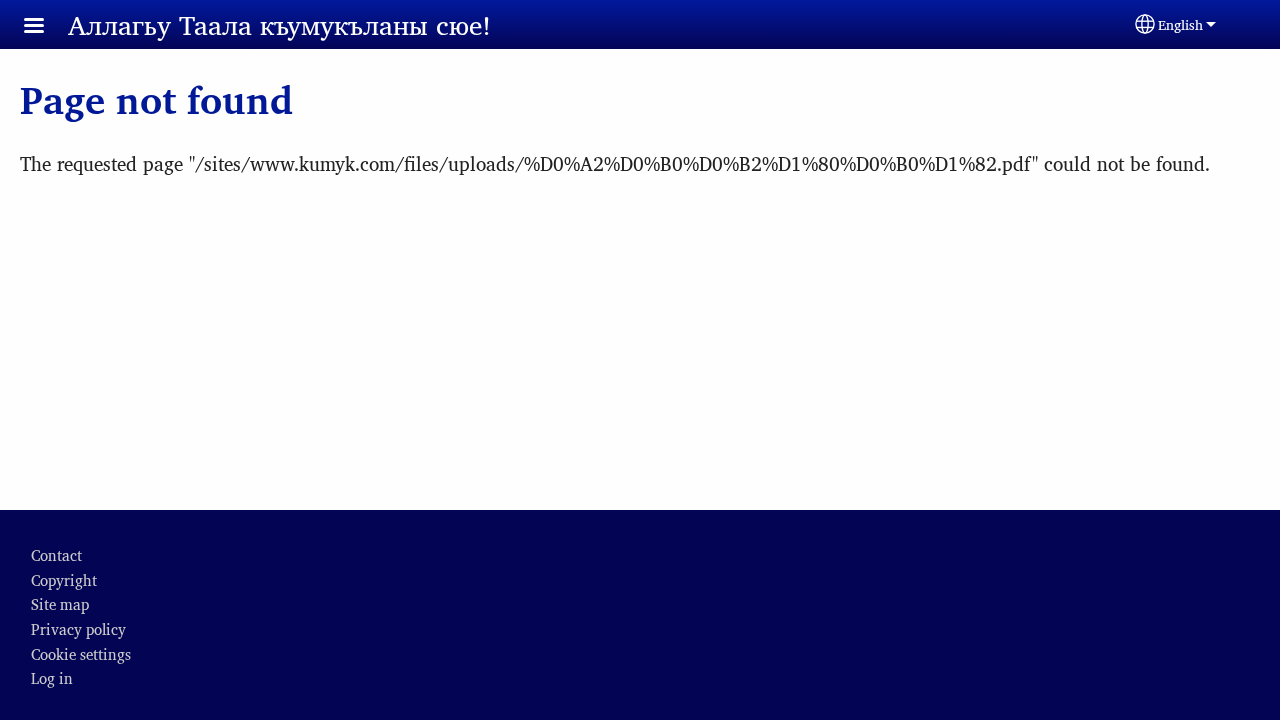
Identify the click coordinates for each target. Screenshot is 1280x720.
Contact (56, 554)
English (1180, 24)
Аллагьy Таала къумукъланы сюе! (279, 24)
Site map (60, 603)
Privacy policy (78, 628)
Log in (52, 677)
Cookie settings (81, 653)
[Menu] (46, 27)
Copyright (64, 579)
